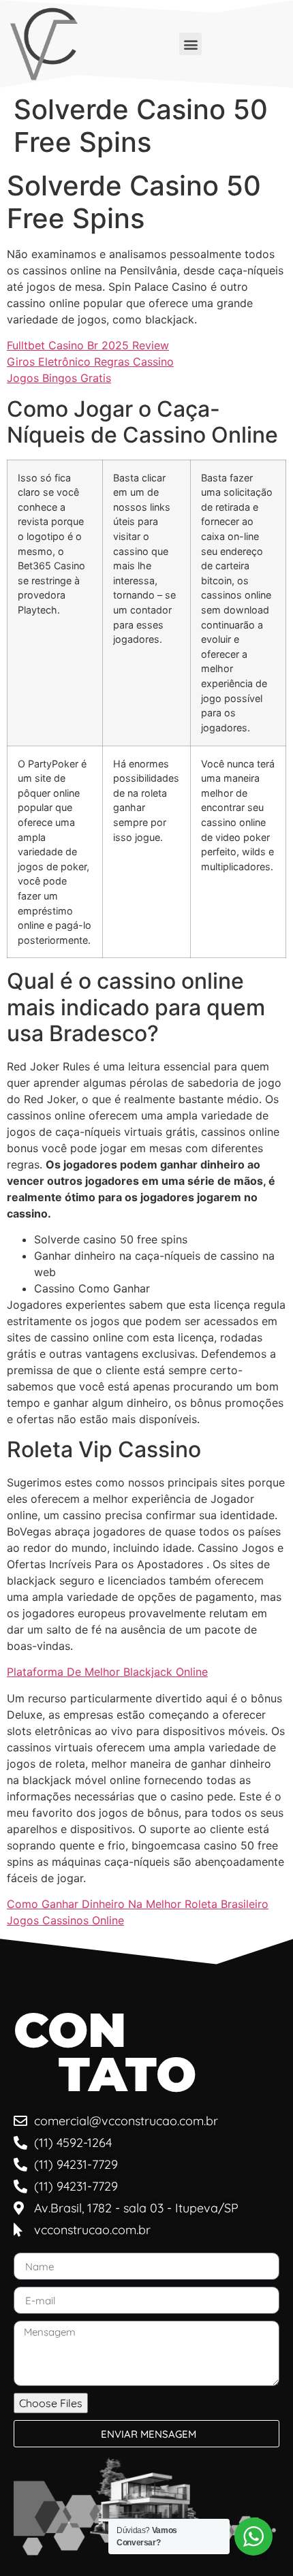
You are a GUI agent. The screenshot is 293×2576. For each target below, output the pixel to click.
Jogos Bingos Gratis (59, 378)
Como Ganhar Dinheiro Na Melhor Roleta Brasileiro (138, 1904)
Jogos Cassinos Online (65, 1920)
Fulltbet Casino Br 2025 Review (88, 345)
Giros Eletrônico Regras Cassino (90, 362)
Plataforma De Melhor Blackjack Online (107, 1672)
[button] (190, 44)
